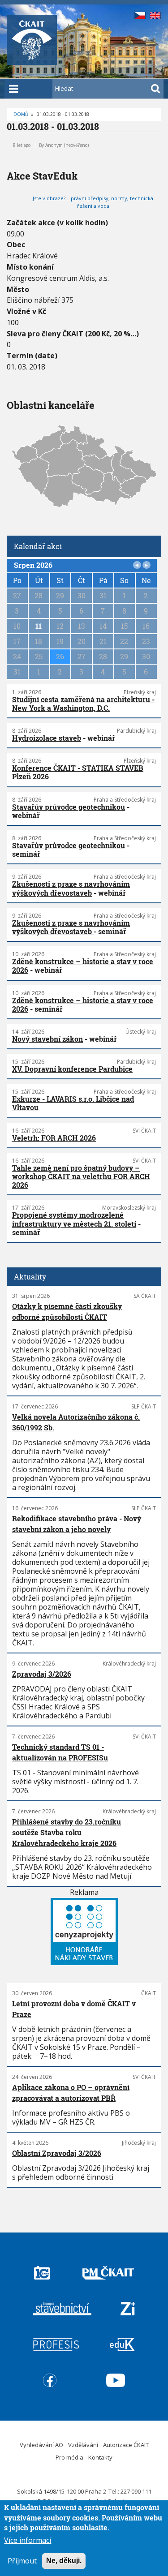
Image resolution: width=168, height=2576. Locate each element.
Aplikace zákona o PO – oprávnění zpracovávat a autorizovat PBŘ (71, 2093)
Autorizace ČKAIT (126, 2445)
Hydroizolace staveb (47, 738)
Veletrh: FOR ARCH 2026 (54, 1138)
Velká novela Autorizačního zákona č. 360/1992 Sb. (76, 1422)
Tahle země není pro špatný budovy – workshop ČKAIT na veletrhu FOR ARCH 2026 (81, 1176)
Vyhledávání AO (41, 2445)
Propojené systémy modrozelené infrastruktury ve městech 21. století (74, 1219)
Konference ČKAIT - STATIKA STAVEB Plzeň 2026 (78, 772)
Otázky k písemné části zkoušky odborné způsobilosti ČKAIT (67, 1312)
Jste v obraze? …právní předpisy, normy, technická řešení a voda (93, 202)
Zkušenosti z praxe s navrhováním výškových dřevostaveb (71, 888)
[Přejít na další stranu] (146, 565)
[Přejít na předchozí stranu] (137, 565)
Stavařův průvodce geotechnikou (69, 807)
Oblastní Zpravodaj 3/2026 (57, 2153)
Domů (21, 114)
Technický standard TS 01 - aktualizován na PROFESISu (60, 1752)
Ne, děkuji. (64, 2561)
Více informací (28, 2540)
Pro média (69, 2457)
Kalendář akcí (38, 546)
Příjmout (22, 2561)
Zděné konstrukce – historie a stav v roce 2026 (83, 966)
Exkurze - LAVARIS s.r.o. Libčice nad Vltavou (73, 1103)
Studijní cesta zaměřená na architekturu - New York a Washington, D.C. (83, 704)
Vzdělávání (83, 2445)
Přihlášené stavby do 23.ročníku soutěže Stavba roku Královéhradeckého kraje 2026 (67, 1832)
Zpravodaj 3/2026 (42, 1674)
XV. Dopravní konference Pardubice (72, 1069)
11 (39, 626)
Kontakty (100, 2457)
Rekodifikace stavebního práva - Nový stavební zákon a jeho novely (77, 1524)
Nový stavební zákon (47, 1039)
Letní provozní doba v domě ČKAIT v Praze (74, 2009)
